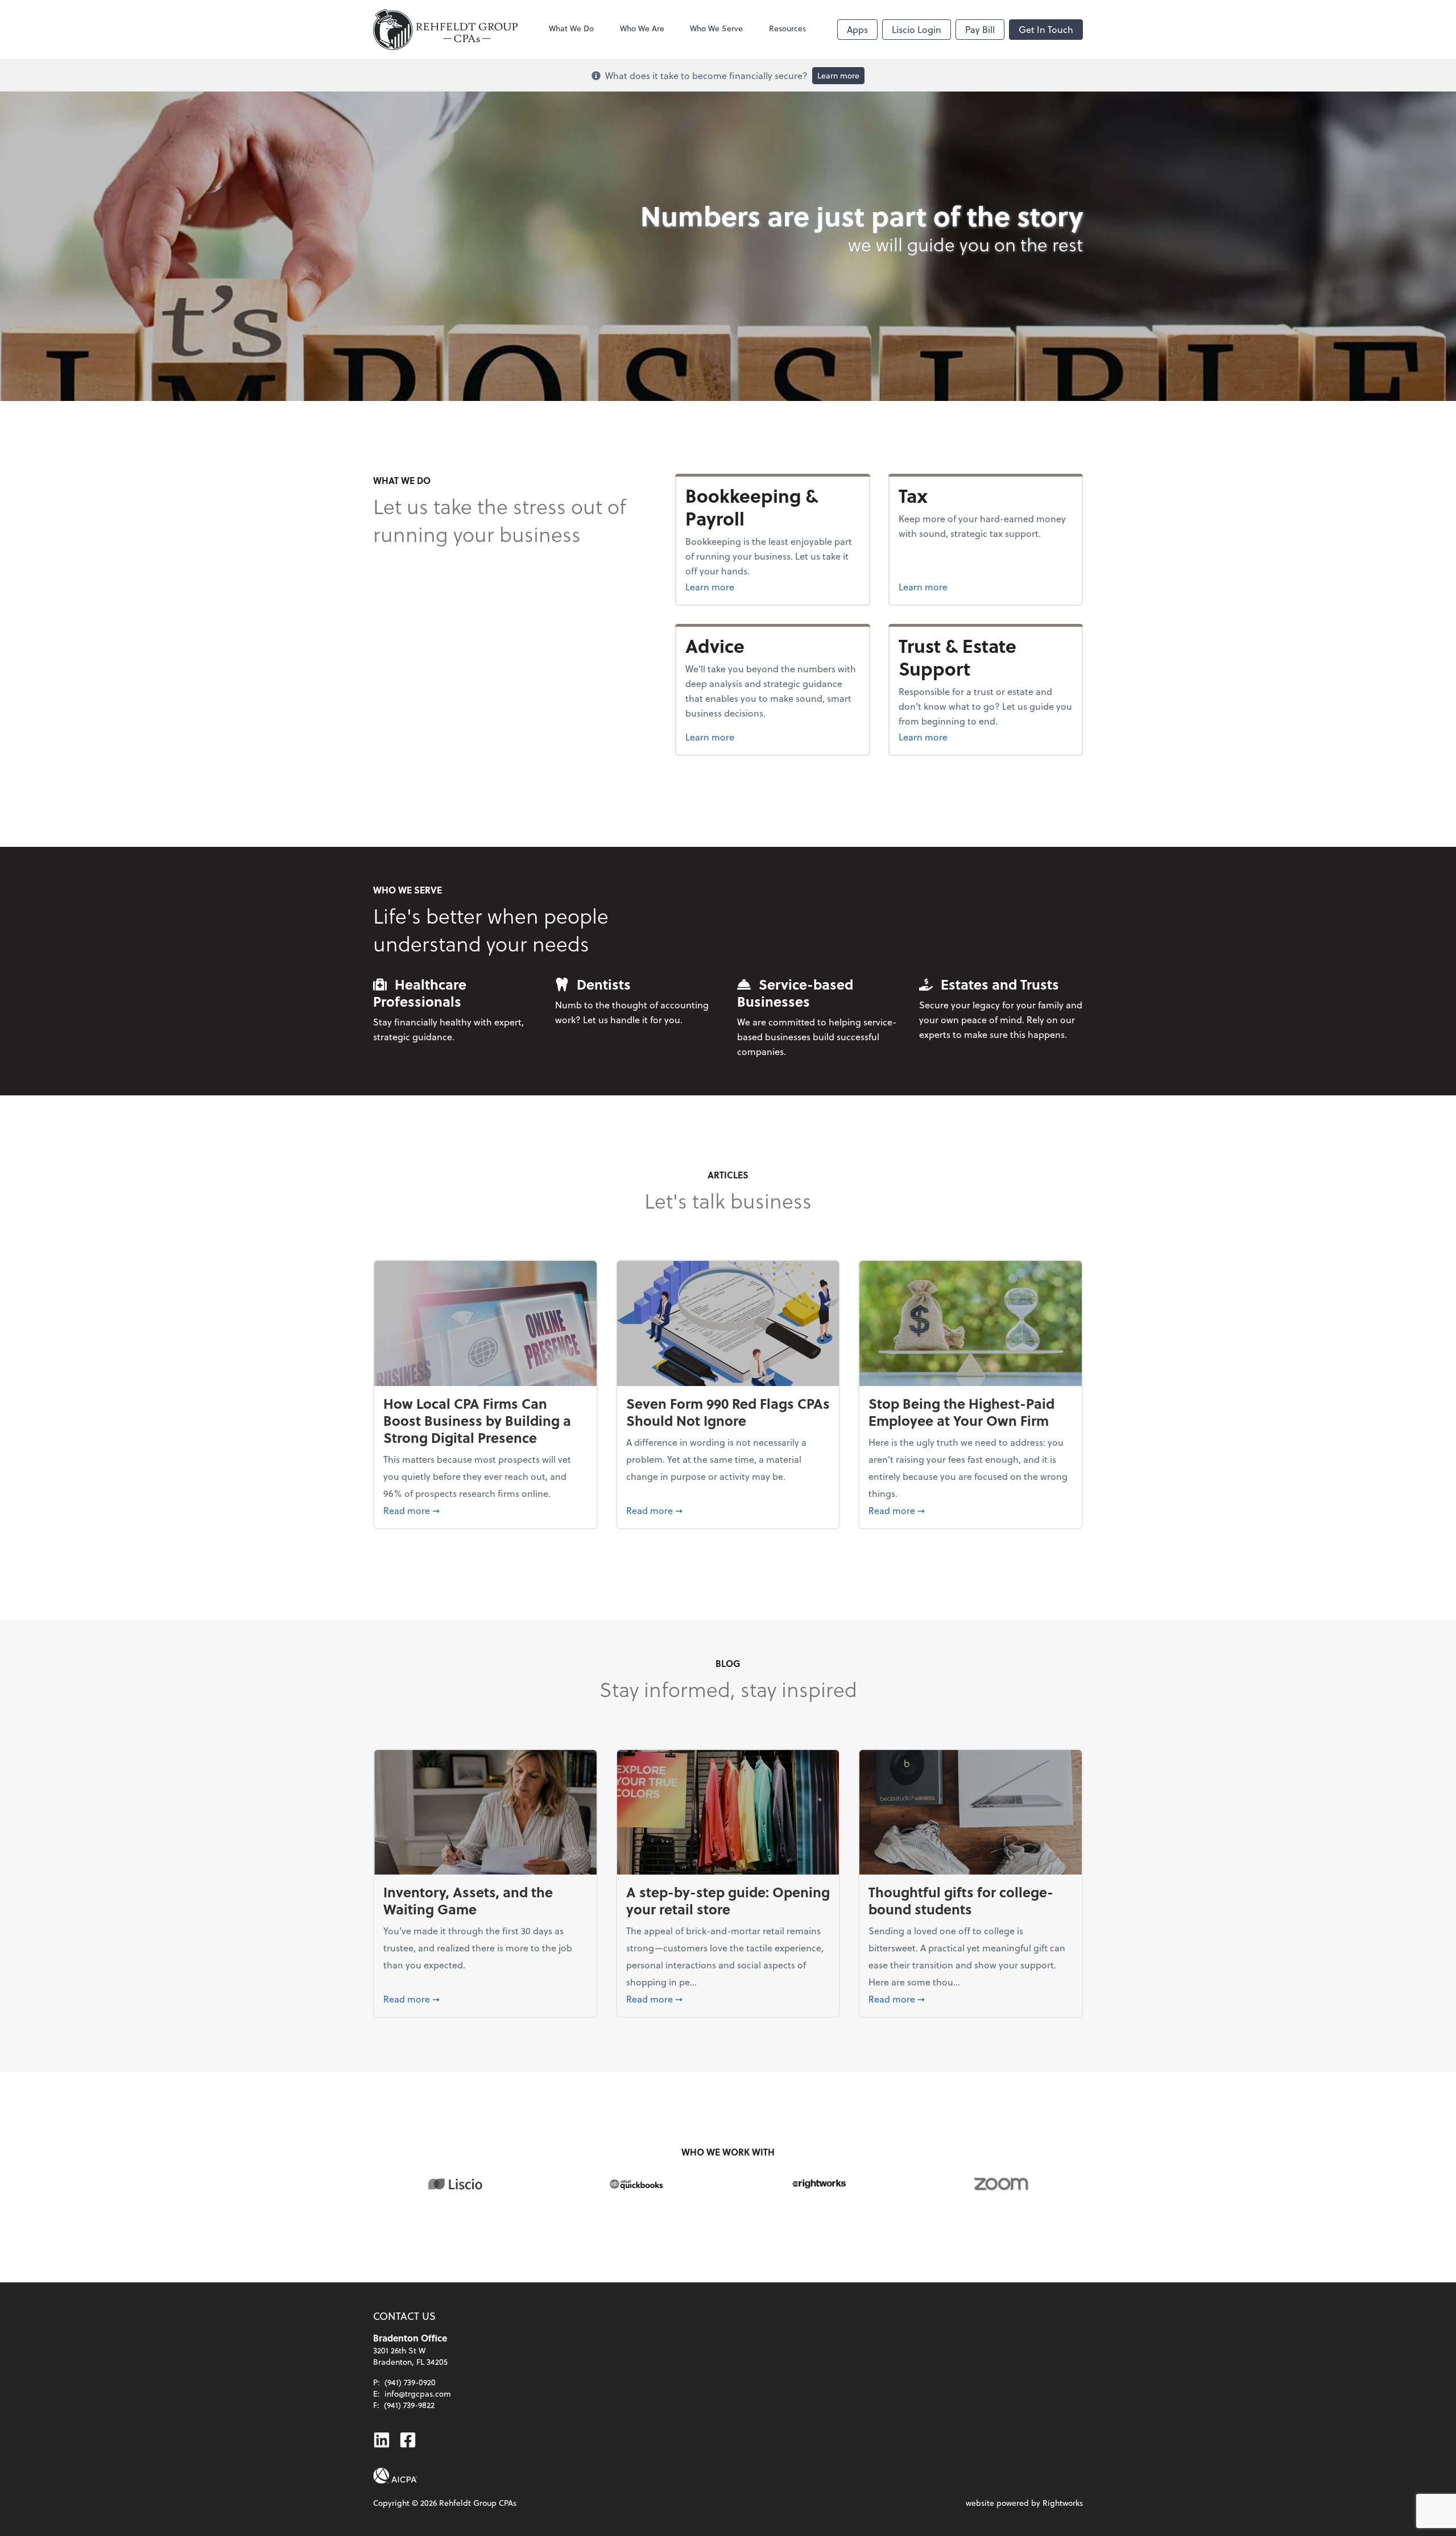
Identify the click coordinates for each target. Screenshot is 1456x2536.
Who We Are (642, 28)
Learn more (838, 75)
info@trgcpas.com (418, 2394)
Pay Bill (980, 29)
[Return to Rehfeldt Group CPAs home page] (445, 30)
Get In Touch (1046, 29)
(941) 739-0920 (410, 2382)
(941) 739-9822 (409, 2405)
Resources (787, 28)
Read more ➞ (485, 1510)
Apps (857, 29)
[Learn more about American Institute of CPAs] (395, 2476)
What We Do (571, 28)
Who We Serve (716, 28)
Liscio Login (917, 29)
